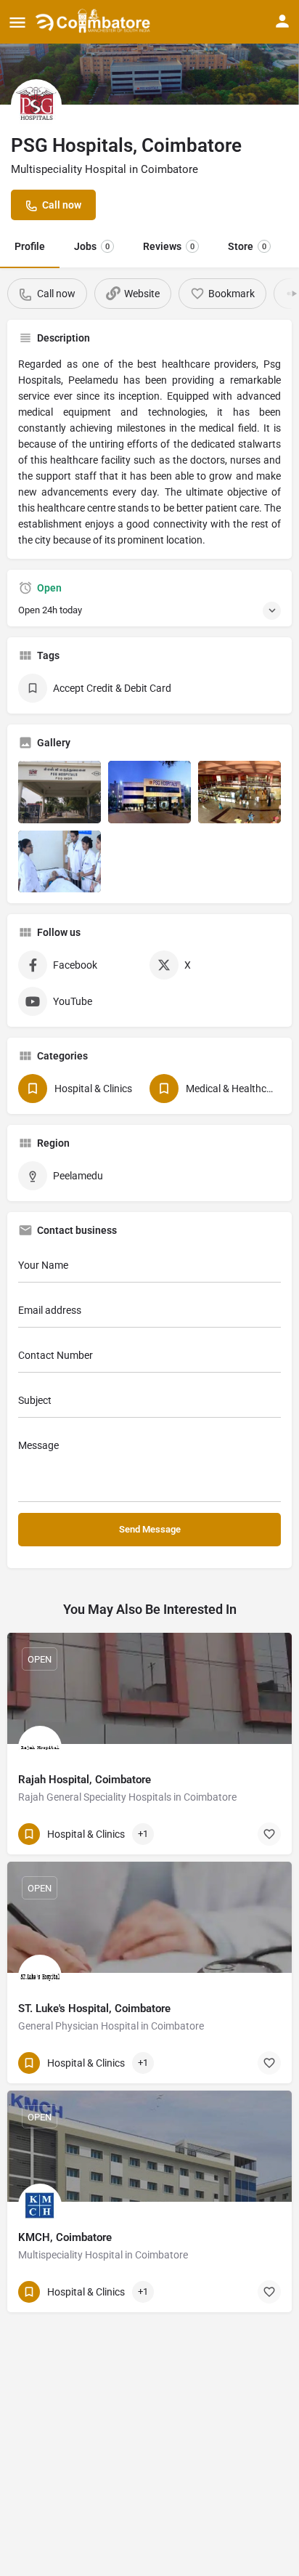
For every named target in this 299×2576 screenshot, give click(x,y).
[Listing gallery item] (60, 792)
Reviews (169, 246)
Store (247, 246)
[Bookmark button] (269, 1834)
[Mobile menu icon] (17, 22)
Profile (30, 246)
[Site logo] (95, 22)
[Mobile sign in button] (282, 21)
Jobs (92, 246)
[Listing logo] (36, 105)
